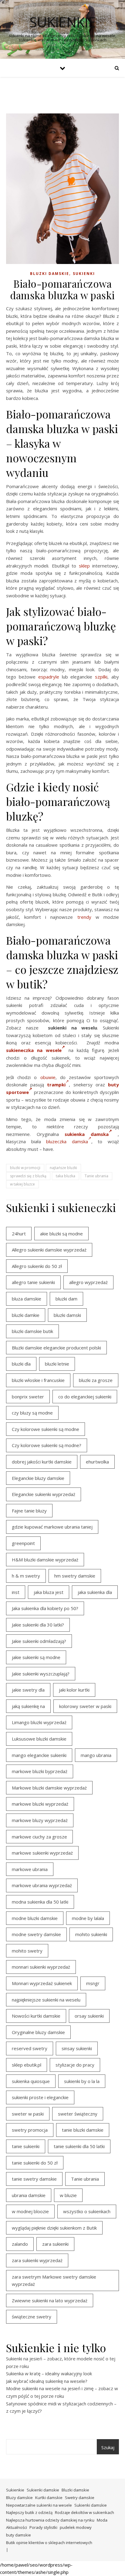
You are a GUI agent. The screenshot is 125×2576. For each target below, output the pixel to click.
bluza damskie (27, 1299)
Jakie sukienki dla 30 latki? (38, 1625)
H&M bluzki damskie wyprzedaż (45, 1560)
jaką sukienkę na (28, 1706)
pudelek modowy (76, 2527)
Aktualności (17, 2527)
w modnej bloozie (30, 2211)
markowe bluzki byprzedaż (40, 1771)
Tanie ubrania (96, 1176)
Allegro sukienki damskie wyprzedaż (49, 1250)
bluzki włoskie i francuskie (38, 1380)
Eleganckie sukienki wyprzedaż (44, 1494)
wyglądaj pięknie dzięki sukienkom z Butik (54, 2228)
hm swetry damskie (75, 1576)
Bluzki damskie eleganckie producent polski (56, 1348)
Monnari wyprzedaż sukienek (42, 1983)
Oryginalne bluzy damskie (38, 2032)
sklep (84, 566)
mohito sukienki (91, 1934)
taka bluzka (66, 1176)
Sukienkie (15, 2490)
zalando (20, 2244)
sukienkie (63, 22)
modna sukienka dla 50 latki (40, 1902)
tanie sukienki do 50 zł (35, 2163)
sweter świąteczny (78, 2114)
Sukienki (84, 274)
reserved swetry (30, 2048)
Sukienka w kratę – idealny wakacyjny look (49, 2373)
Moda (102, 2520)
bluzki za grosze (96, 1380)
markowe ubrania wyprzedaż (42, 1885)
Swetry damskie (80, 2498)
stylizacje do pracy (75, 2065)
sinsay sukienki (77, 2048)
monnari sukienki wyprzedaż (41, 1967)
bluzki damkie (26, 1315)
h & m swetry (26, 1576)
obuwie (48, 1077)
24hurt (19, 1234)
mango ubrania (96, 1755)
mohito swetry (27, 1951)
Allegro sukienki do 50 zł (37, 1266)
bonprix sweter (28, 1397)
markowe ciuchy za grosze (39, 1837)
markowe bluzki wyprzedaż (40, 1804)
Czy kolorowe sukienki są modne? (47, 1445)
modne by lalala (88, 1918)
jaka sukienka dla (95, 1592)
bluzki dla (21, 1364)
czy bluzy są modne (32, 1413)
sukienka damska (87, 1134)
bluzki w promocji (25, 1168)
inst (16, 1592)
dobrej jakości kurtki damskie (42, 1462)
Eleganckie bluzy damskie (38, 1478)
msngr (93, 1983)
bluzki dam (66, 1299)
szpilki (101, 677)
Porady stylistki (43, 2527)
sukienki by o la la (82, 2081)
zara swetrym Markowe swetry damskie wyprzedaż (54, 2281)
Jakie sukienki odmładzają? (39, 1641)
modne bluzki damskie (35, 1918)
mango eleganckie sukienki (39, 1755)
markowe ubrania (30, 1869)
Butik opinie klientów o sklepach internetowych (49, 2543)
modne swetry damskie (36, 1934)
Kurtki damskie (49, 2498)
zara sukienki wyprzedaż (37, 2260)
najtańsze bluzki (63, 1168)
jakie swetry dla (28, 1690)
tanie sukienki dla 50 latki (79, 2146)
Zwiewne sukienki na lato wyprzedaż (50, 2300)
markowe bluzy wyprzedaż (40, 1820)
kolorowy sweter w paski (85, 1706)
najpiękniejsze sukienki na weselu (46, 2000)
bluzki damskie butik (32, 1331)
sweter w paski (28, 2114)
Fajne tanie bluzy (29, 1511)
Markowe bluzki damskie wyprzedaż (49, 1788)
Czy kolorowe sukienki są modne (46, 1429)
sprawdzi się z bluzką (28, 1176)
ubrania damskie (29, 2195)
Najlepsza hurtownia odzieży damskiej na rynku (50, 2520)
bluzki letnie (57, 1364)
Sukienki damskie (43, 2490)
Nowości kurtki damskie (36, 2016)
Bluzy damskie (19, 2498)
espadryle (49, 677)
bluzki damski (67, 1315)
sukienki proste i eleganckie (40, 2097)
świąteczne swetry (32, 2317)
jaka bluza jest (49, 1592)
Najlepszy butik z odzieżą (29, 2512)
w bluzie (68, 2195)
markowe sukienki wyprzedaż (42, 1853)
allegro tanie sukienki (33, 1282)
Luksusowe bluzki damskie (39, 1739)
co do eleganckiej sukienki (85, 1397)
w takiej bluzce (22, 1184)
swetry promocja (30, 2130)
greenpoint (23, 1543)
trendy (84, 917)
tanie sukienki (26, 2146)
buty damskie (19, 2535)
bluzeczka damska (67, 1141)
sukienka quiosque (31, 2081)
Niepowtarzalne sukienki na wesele (39, 2505)
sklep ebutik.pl (27, 2065)
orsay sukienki (89, 2016)
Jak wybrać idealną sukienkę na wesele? (47, 2381)
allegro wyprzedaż (88, 1282)
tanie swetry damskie (34, 2179)
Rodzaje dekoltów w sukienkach (84, 2512)
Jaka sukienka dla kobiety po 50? (45, 1608)
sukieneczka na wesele (34, 1050)
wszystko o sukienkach (87, 2211)
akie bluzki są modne (61, 1234)
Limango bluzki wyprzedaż (39, 1722)
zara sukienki (55, 2244)
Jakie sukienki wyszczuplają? (41, 1674)
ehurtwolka (97, 1462)
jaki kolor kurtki (74, 1690)
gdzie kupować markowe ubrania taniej (52, 1527)
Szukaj (108, 2447)
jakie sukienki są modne (36, 1657)
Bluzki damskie (50, 274)
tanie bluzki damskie (83, 2130)
